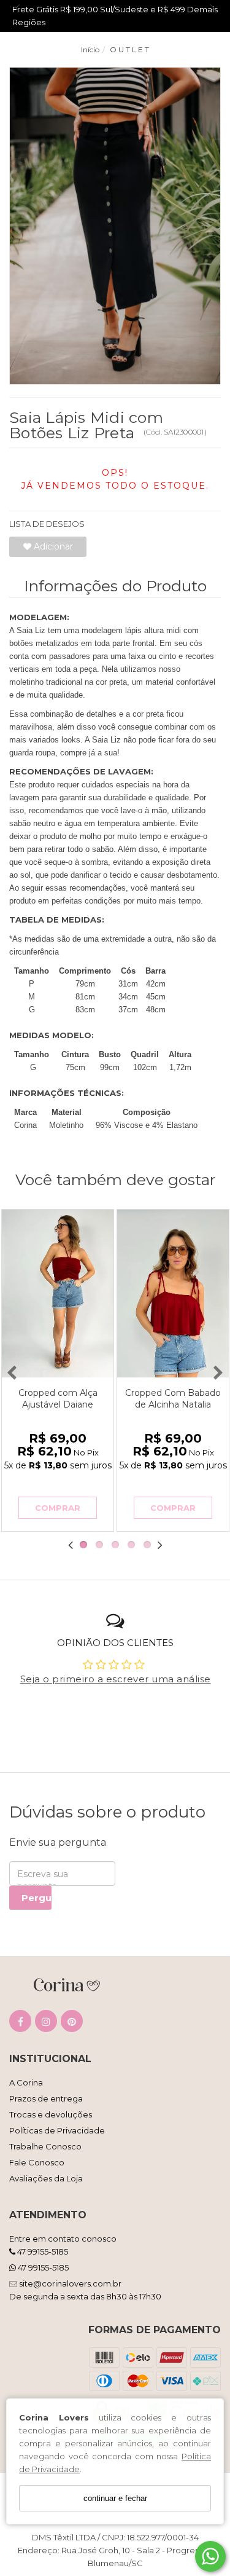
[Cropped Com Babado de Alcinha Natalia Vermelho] (173, 1294)
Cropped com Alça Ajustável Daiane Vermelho (58, 1404)
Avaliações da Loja (46, 2178)
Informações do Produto (115, 586)
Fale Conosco (37, 2162)
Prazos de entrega (46, 2098)
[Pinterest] (72, 2024)
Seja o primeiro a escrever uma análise (116, 1679)
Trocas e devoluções (51, 2114)
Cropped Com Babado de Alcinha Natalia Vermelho (173, 1404)
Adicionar (52, 546)
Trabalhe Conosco (45, 2146)
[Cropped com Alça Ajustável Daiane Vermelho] (58, 1294)
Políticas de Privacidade (57, 2130)
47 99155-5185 (42, 2251)
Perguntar (36, 1898)
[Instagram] (46, 2024)
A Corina (26, 2082)
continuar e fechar (115, 2498)
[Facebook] (20, 2024)
